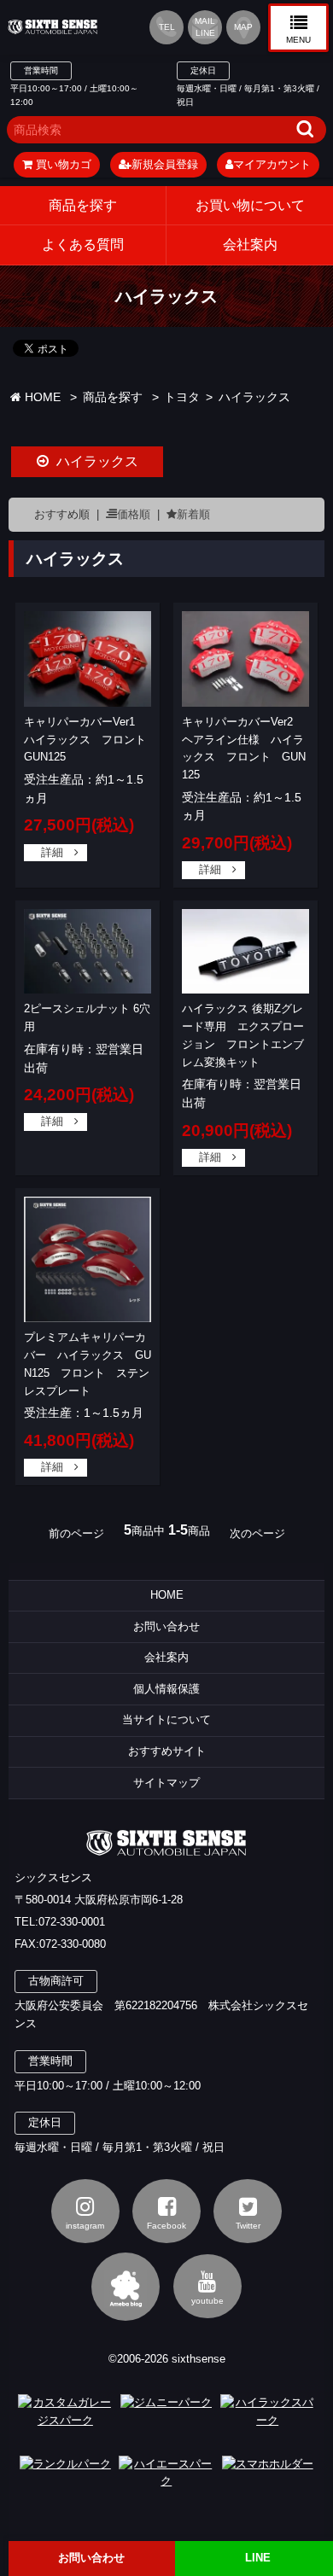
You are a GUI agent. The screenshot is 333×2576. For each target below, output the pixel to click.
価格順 (134, 514)
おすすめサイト (167, 1751)
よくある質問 (83, 245)
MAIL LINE (205, 27)
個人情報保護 (166, 1689)
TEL (167, 27)
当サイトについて (166, 1719)
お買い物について (250, 205)
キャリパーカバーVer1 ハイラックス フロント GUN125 (91, 740)
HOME (41, 397)
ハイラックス (254, 397)
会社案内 (166, 1657)
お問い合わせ (166, 1626)
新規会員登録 (165, 164)
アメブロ (126, 2287)
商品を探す (83, 205)
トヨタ (182, 397)
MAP (243, 27)
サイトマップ (166, 1783)
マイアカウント (272, 164)
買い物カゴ (62, 164)
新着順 (193, 514)
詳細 (52, 852)
